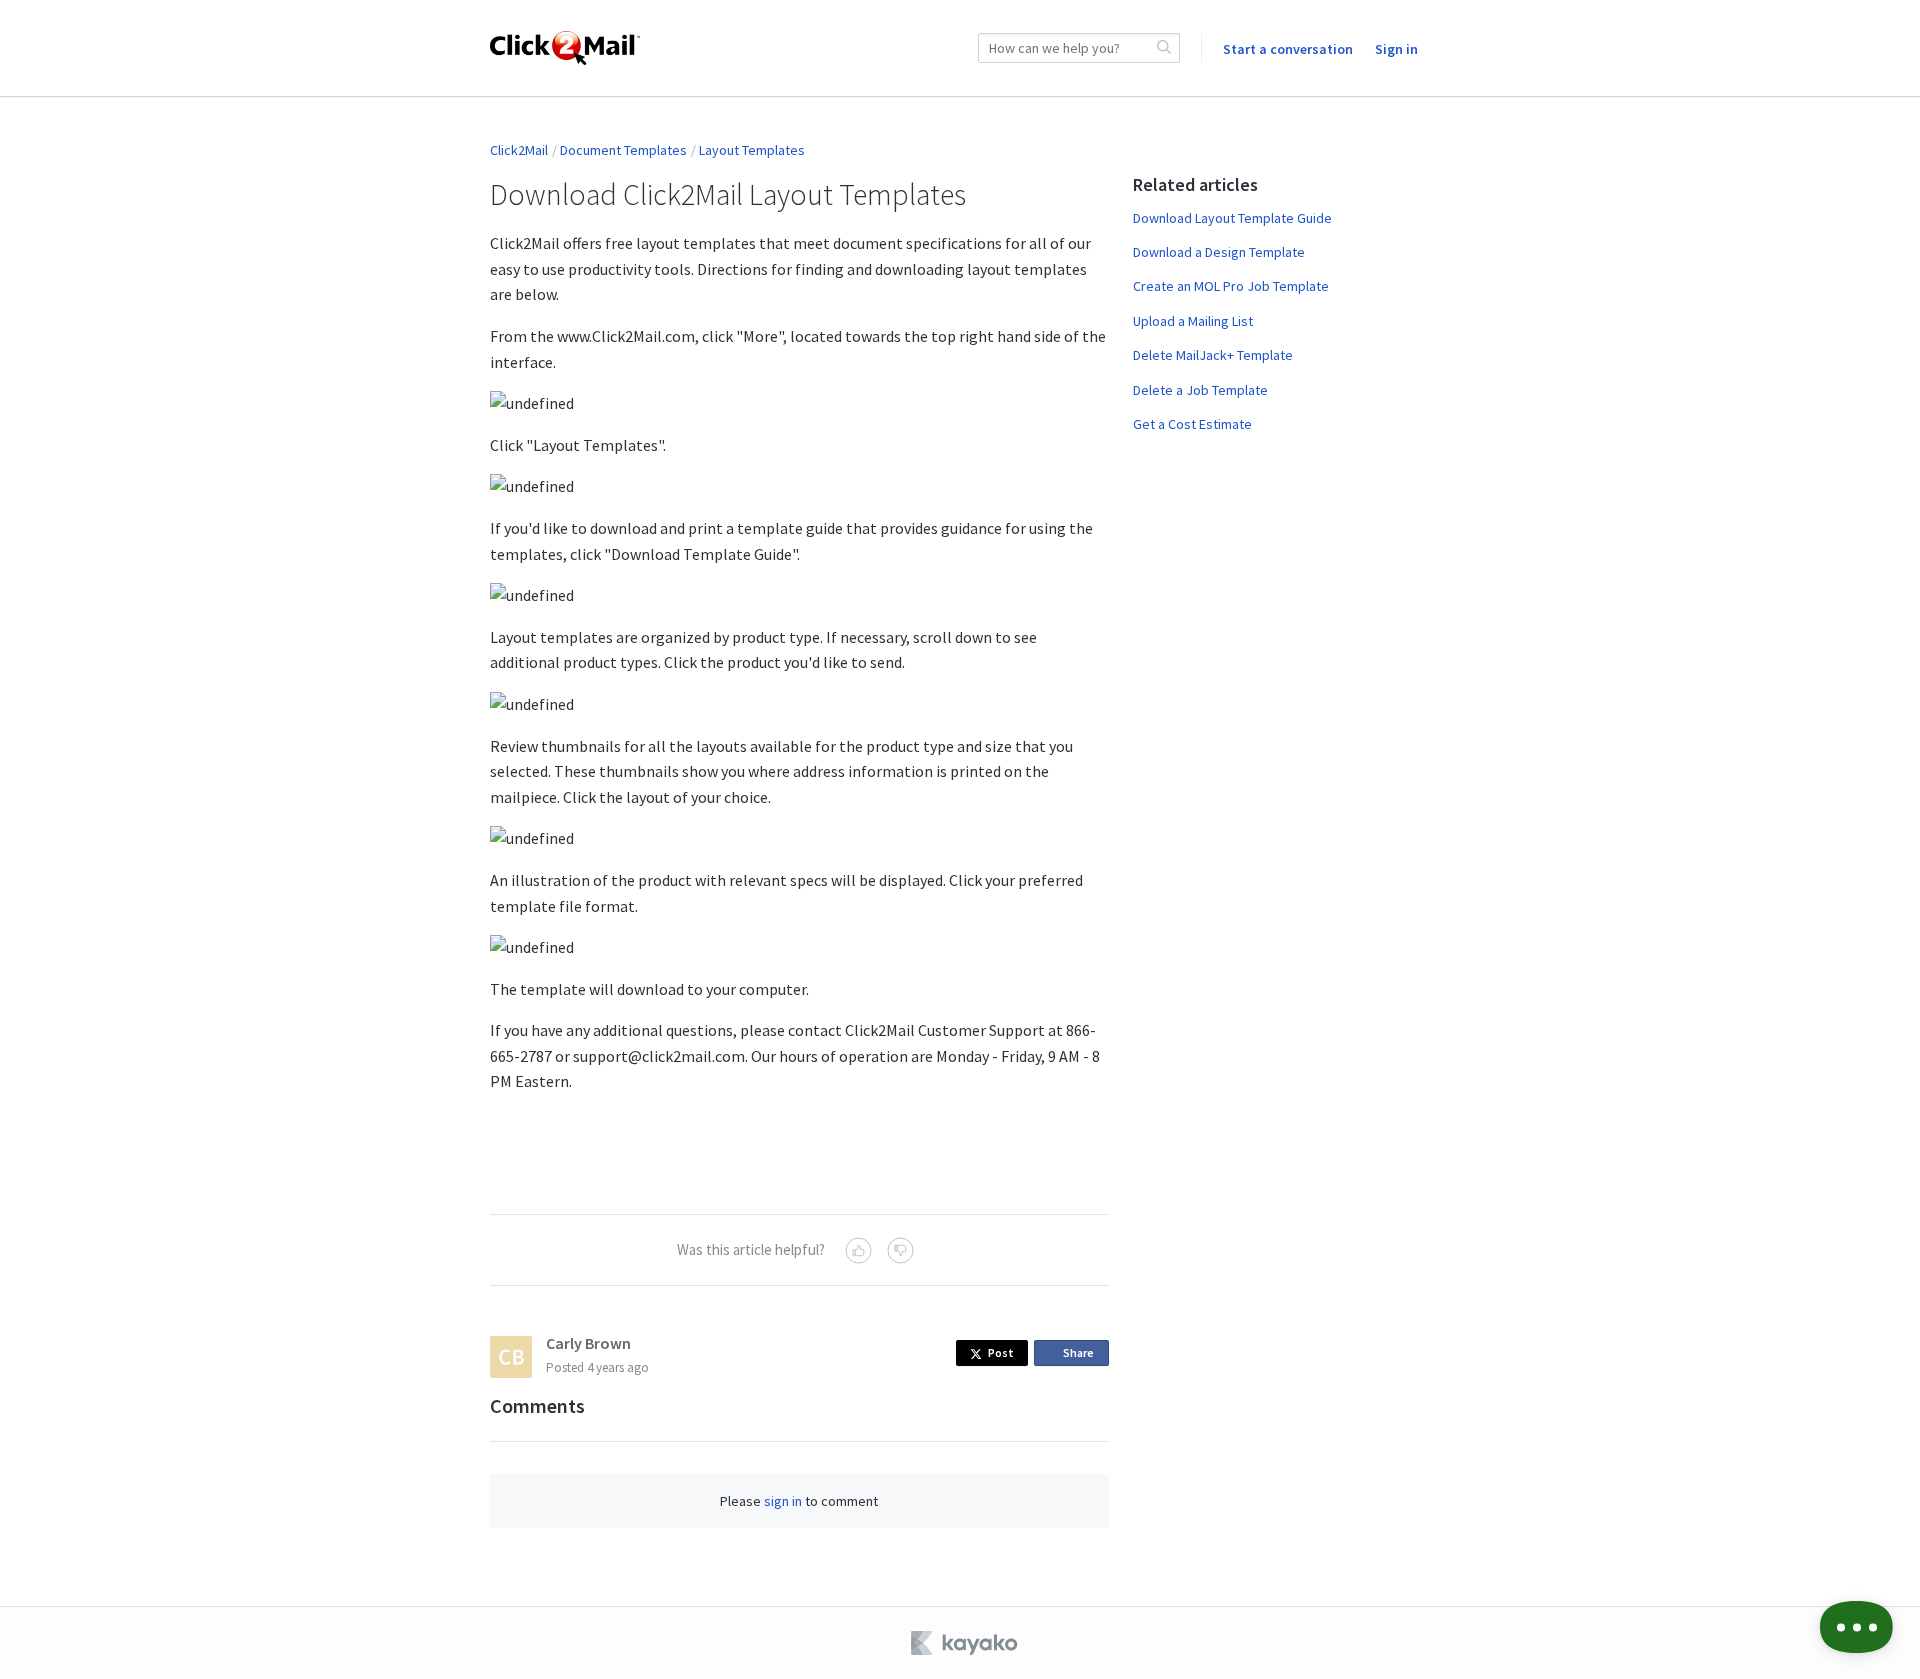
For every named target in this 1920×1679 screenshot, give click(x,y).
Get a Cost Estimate (1192, 424)
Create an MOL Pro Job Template (1231, 286)
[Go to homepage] (565, 48)
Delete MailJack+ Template (1213, 355)
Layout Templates (752, 150)
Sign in (1396, 49)
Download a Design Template (1219, 252)
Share (1082, 1355)
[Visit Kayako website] (966, 1643)
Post (1001, 1352)
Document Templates (623, 150)
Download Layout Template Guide (1232, 218)
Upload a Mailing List (1193, 321)
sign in (783, 1501)
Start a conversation (1288, 49)
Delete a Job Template (1200, 390)
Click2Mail (519, 150)
